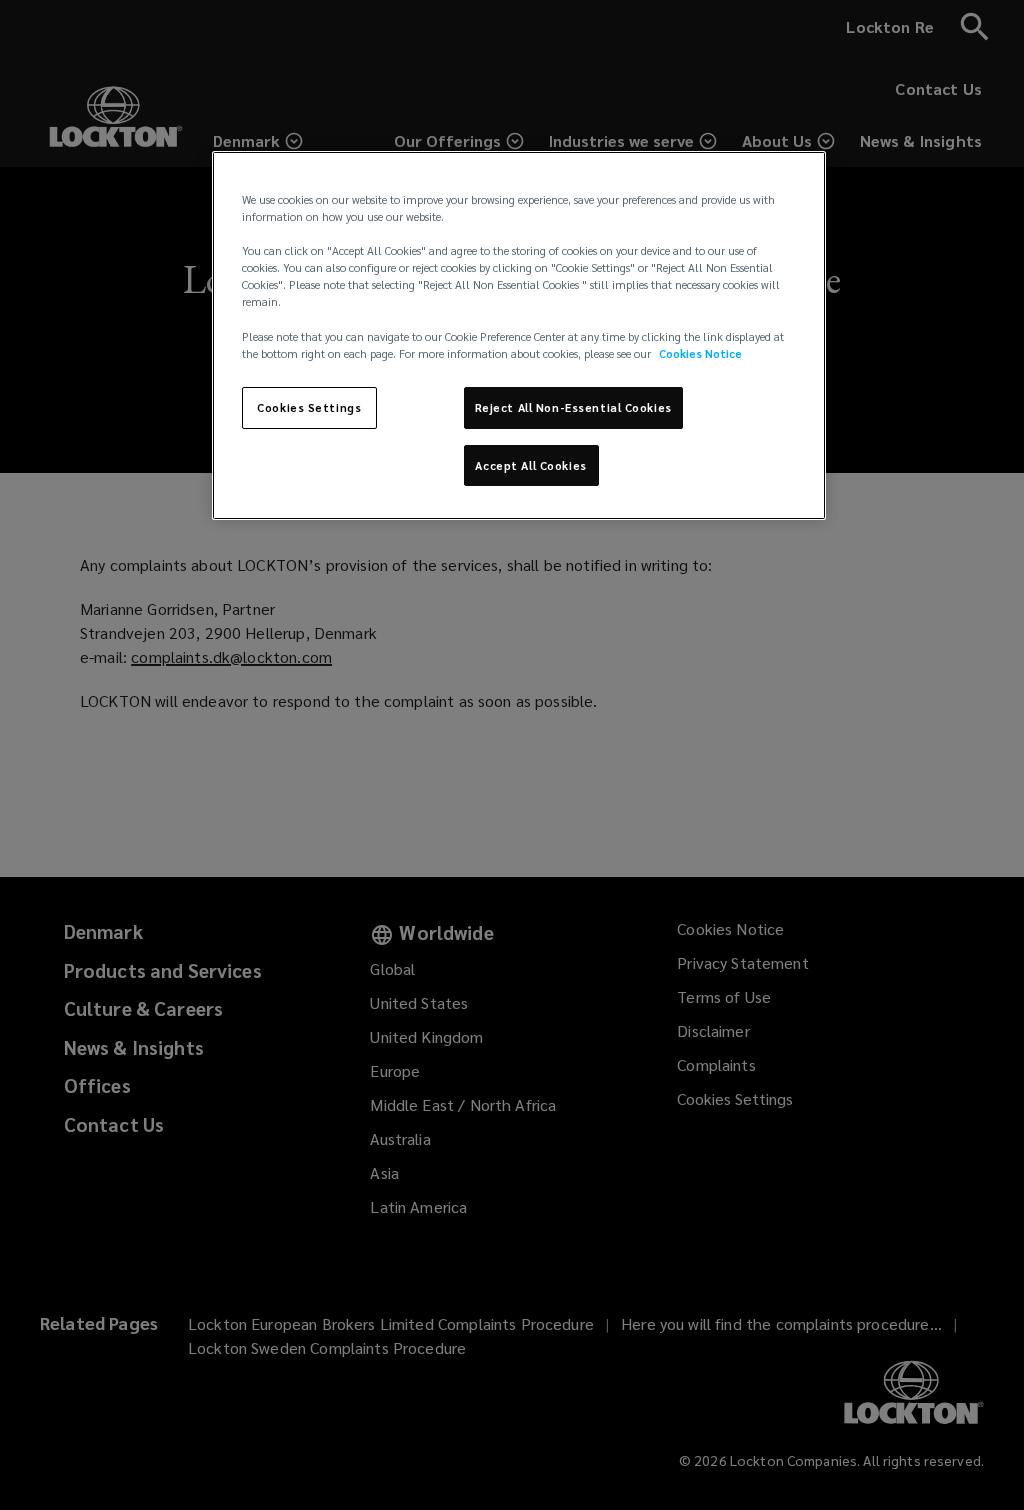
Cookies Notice (700, 353)
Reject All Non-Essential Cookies (573, 407)
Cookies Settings (309, 407)
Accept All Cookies (530, 465)
